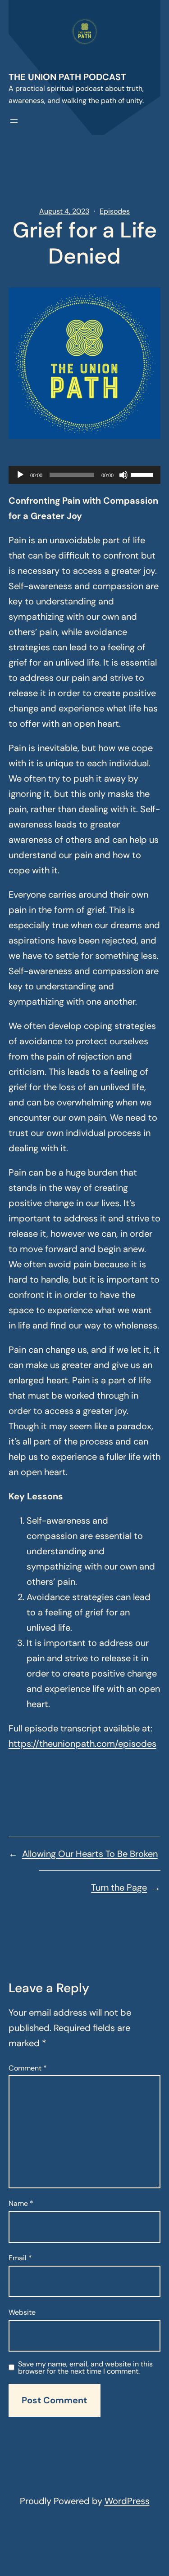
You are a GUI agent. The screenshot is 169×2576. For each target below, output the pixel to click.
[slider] (143, 474)
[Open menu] (14, 121)
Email (20, 2258)
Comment (28, 2068)
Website (22, 2312)
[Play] (20, 475)
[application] (85, 475)
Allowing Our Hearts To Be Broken (90, 1854)
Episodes (115, 211)
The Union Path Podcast (67, 77)
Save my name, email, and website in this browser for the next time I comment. (85, 2368)
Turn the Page (119, 1887)
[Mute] (123, 475)
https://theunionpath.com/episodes (82, 1744)
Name (21, 2203)
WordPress (127, 2501)
